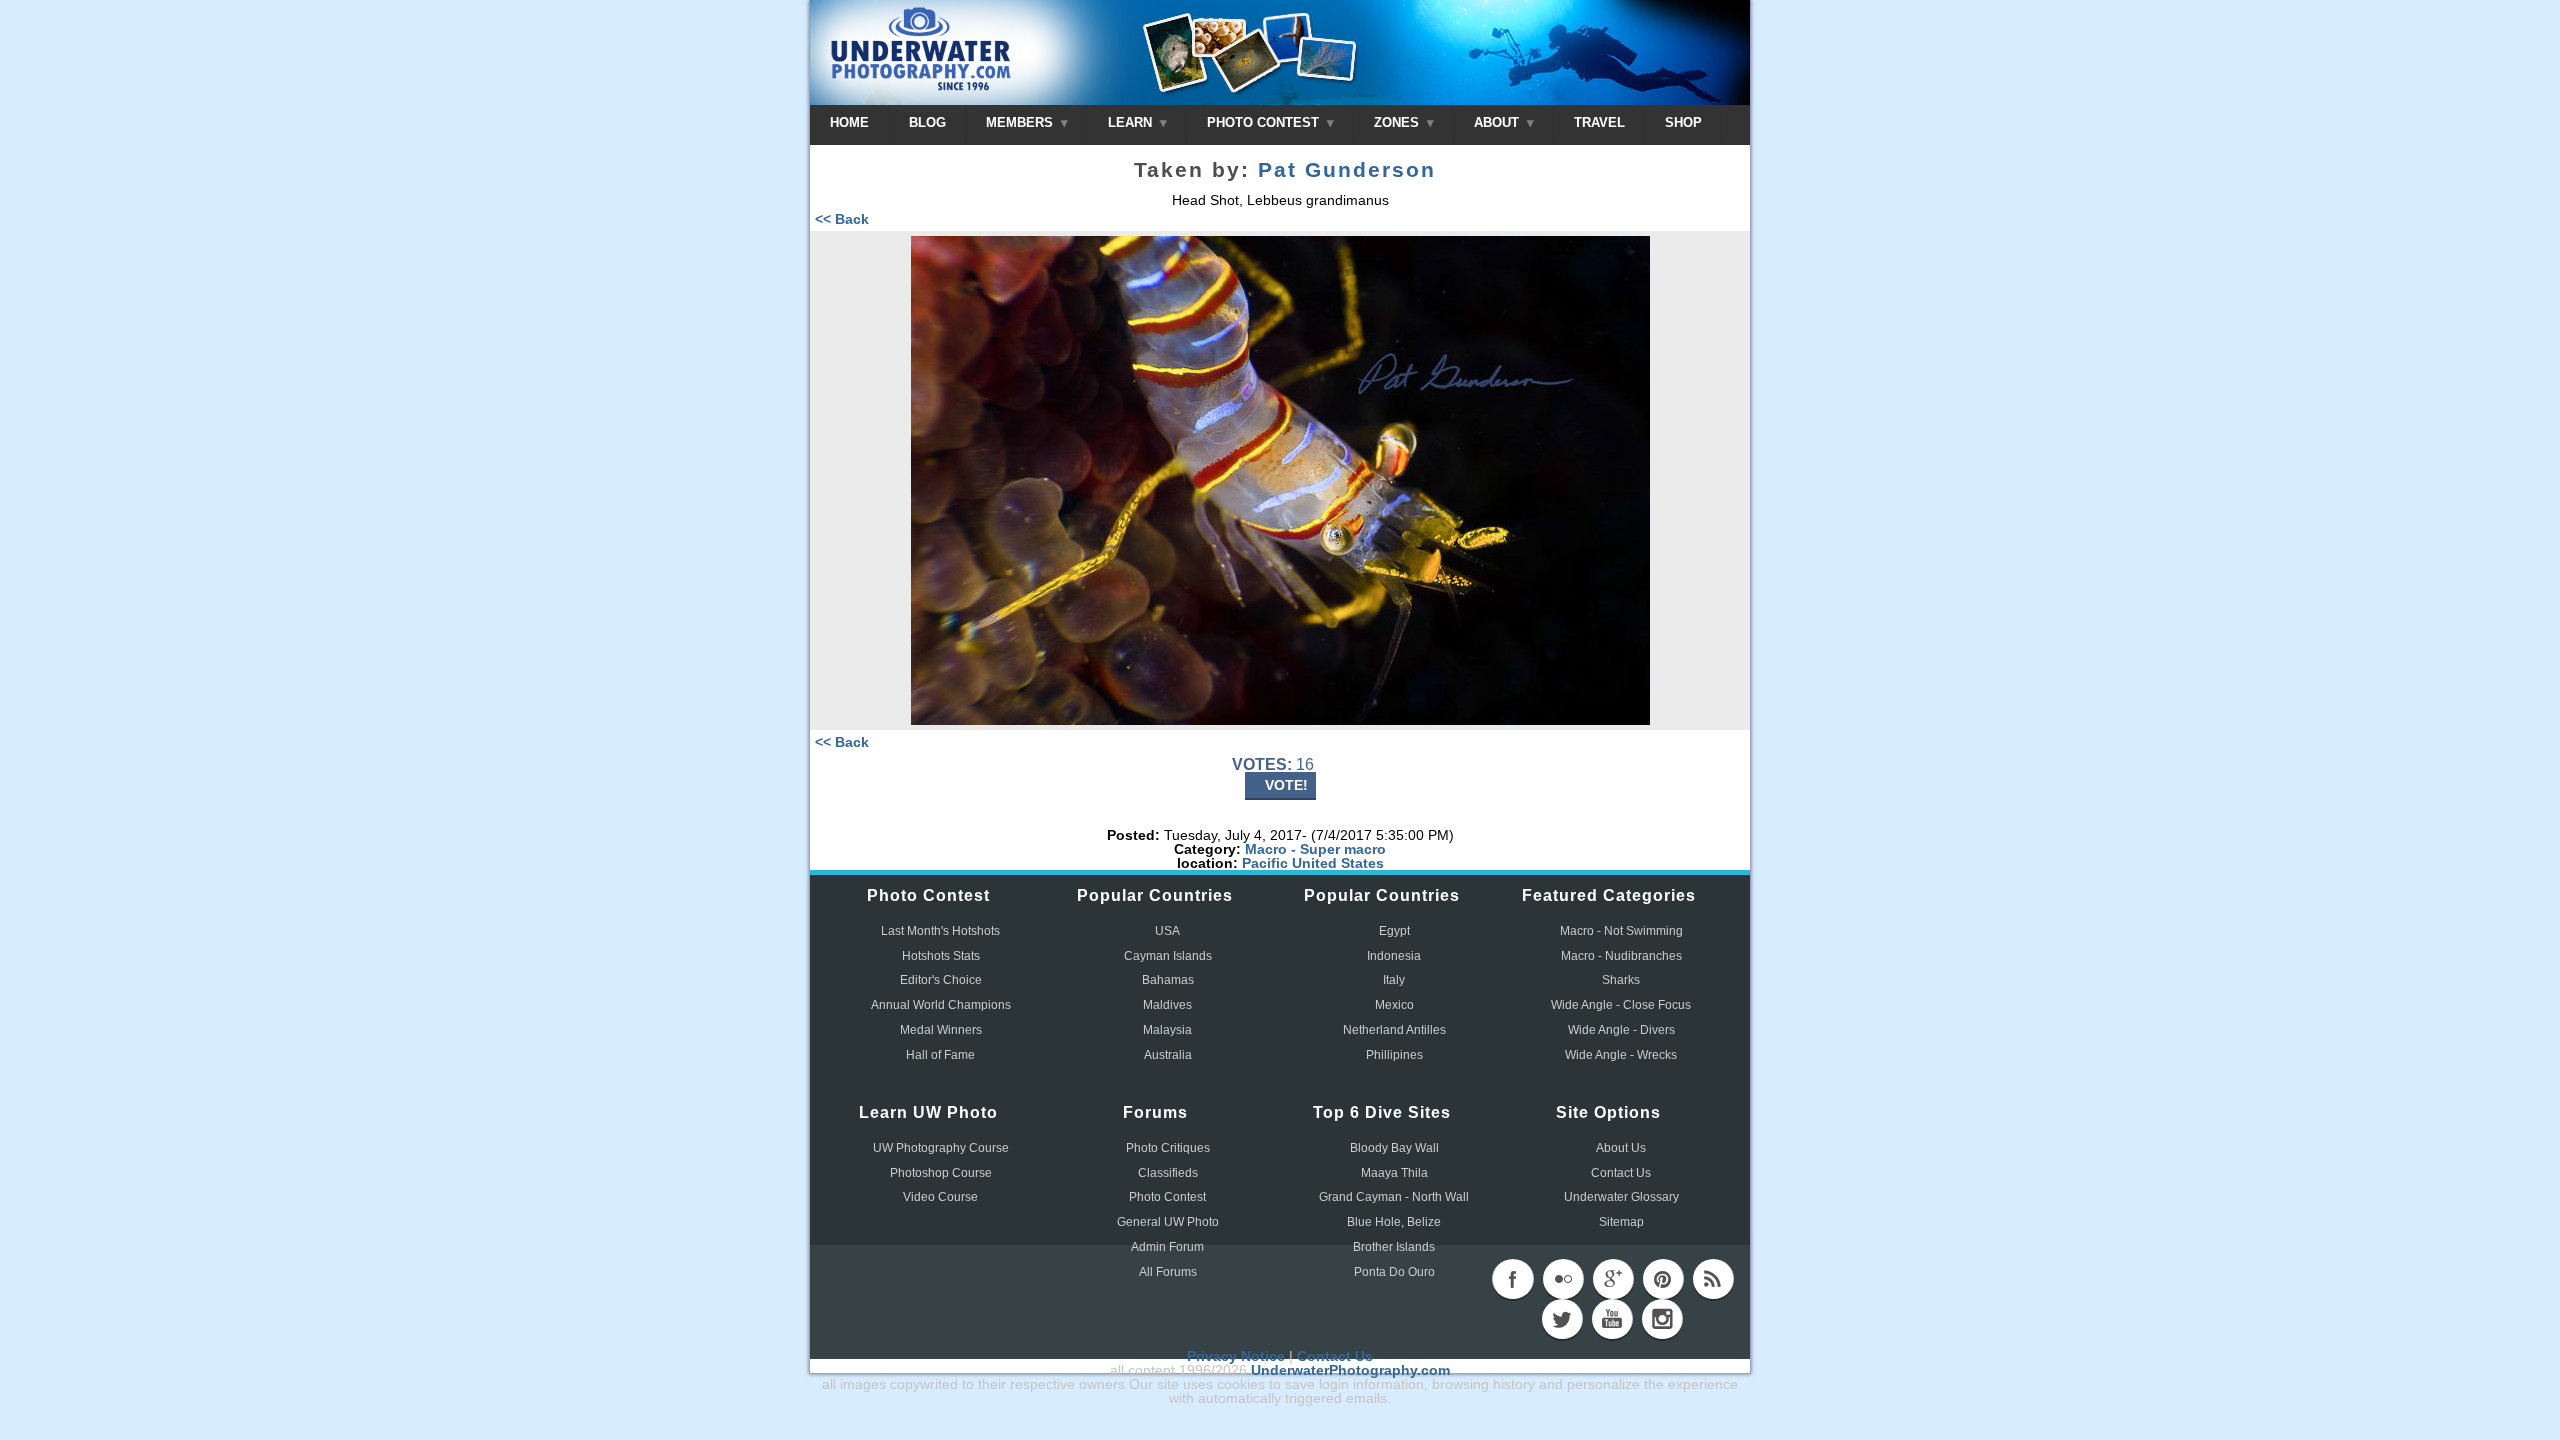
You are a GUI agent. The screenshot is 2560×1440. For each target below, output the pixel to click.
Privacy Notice (1236, 1356)
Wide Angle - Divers (1621, 1030)
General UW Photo (1168, 1222)
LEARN (1132, 122)
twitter (1562, 1319)
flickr (1563, 1279)
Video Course (940, 1197)
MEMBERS (1021, 122)
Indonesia (1394, 956)
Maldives (1167, 1005)
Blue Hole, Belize (1394, 1222)
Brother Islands (1394, 1247)
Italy (1394, 980)
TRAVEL (1599, 122)
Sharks (1621, 980)
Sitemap (1621, 1222)
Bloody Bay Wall (1394, 1148)
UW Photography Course (941, 1148)
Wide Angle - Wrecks (1621, 1055)
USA (1167, 931)
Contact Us (1621, 1173)
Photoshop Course (941, 1173)
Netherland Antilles (1394, 1030)
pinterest (1663, 1279)
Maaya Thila (1394, 1173)
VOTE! (1286, 785)
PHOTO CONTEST (1265, 122)
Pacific (1265, 863)
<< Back (842, 219)
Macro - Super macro (1315, 849)
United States (1338, 863)
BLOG (927, 122)
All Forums (1168, 1272)
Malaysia (1167, 1030)
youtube (1612, 1319)
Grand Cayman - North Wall (1394, 1197)
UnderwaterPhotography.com (1350, 1370)
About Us (1621, 1148)
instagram (1662, 1319)
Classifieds (1168, 1173)
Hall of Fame (940, 1055)
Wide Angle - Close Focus (1621, 1005)
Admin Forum (1167, 1247)
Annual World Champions (941, 1005)
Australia (1168, 1055)
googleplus (1613, 1279)
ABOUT (1498, 122)
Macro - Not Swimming (1621, 931)
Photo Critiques (1168, 1148)
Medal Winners (941, 1030)
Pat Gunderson (1347, 170)
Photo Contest (1167, 1197)
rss (1713, 1279)
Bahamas (1168, 980)
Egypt (1394, 931)
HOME (849, 122)
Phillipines (1394, 1055)
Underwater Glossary (1621, 1197)
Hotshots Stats (941, 956)
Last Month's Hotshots (940, 931)
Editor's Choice (941, 980)
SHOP (1683, 122)
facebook (1513, 1279)
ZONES (1398, 122)
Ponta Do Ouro (1394, 1272)
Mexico (1394, 1005)
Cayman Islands (1168, 956)
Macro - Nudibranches (1621, 956)
